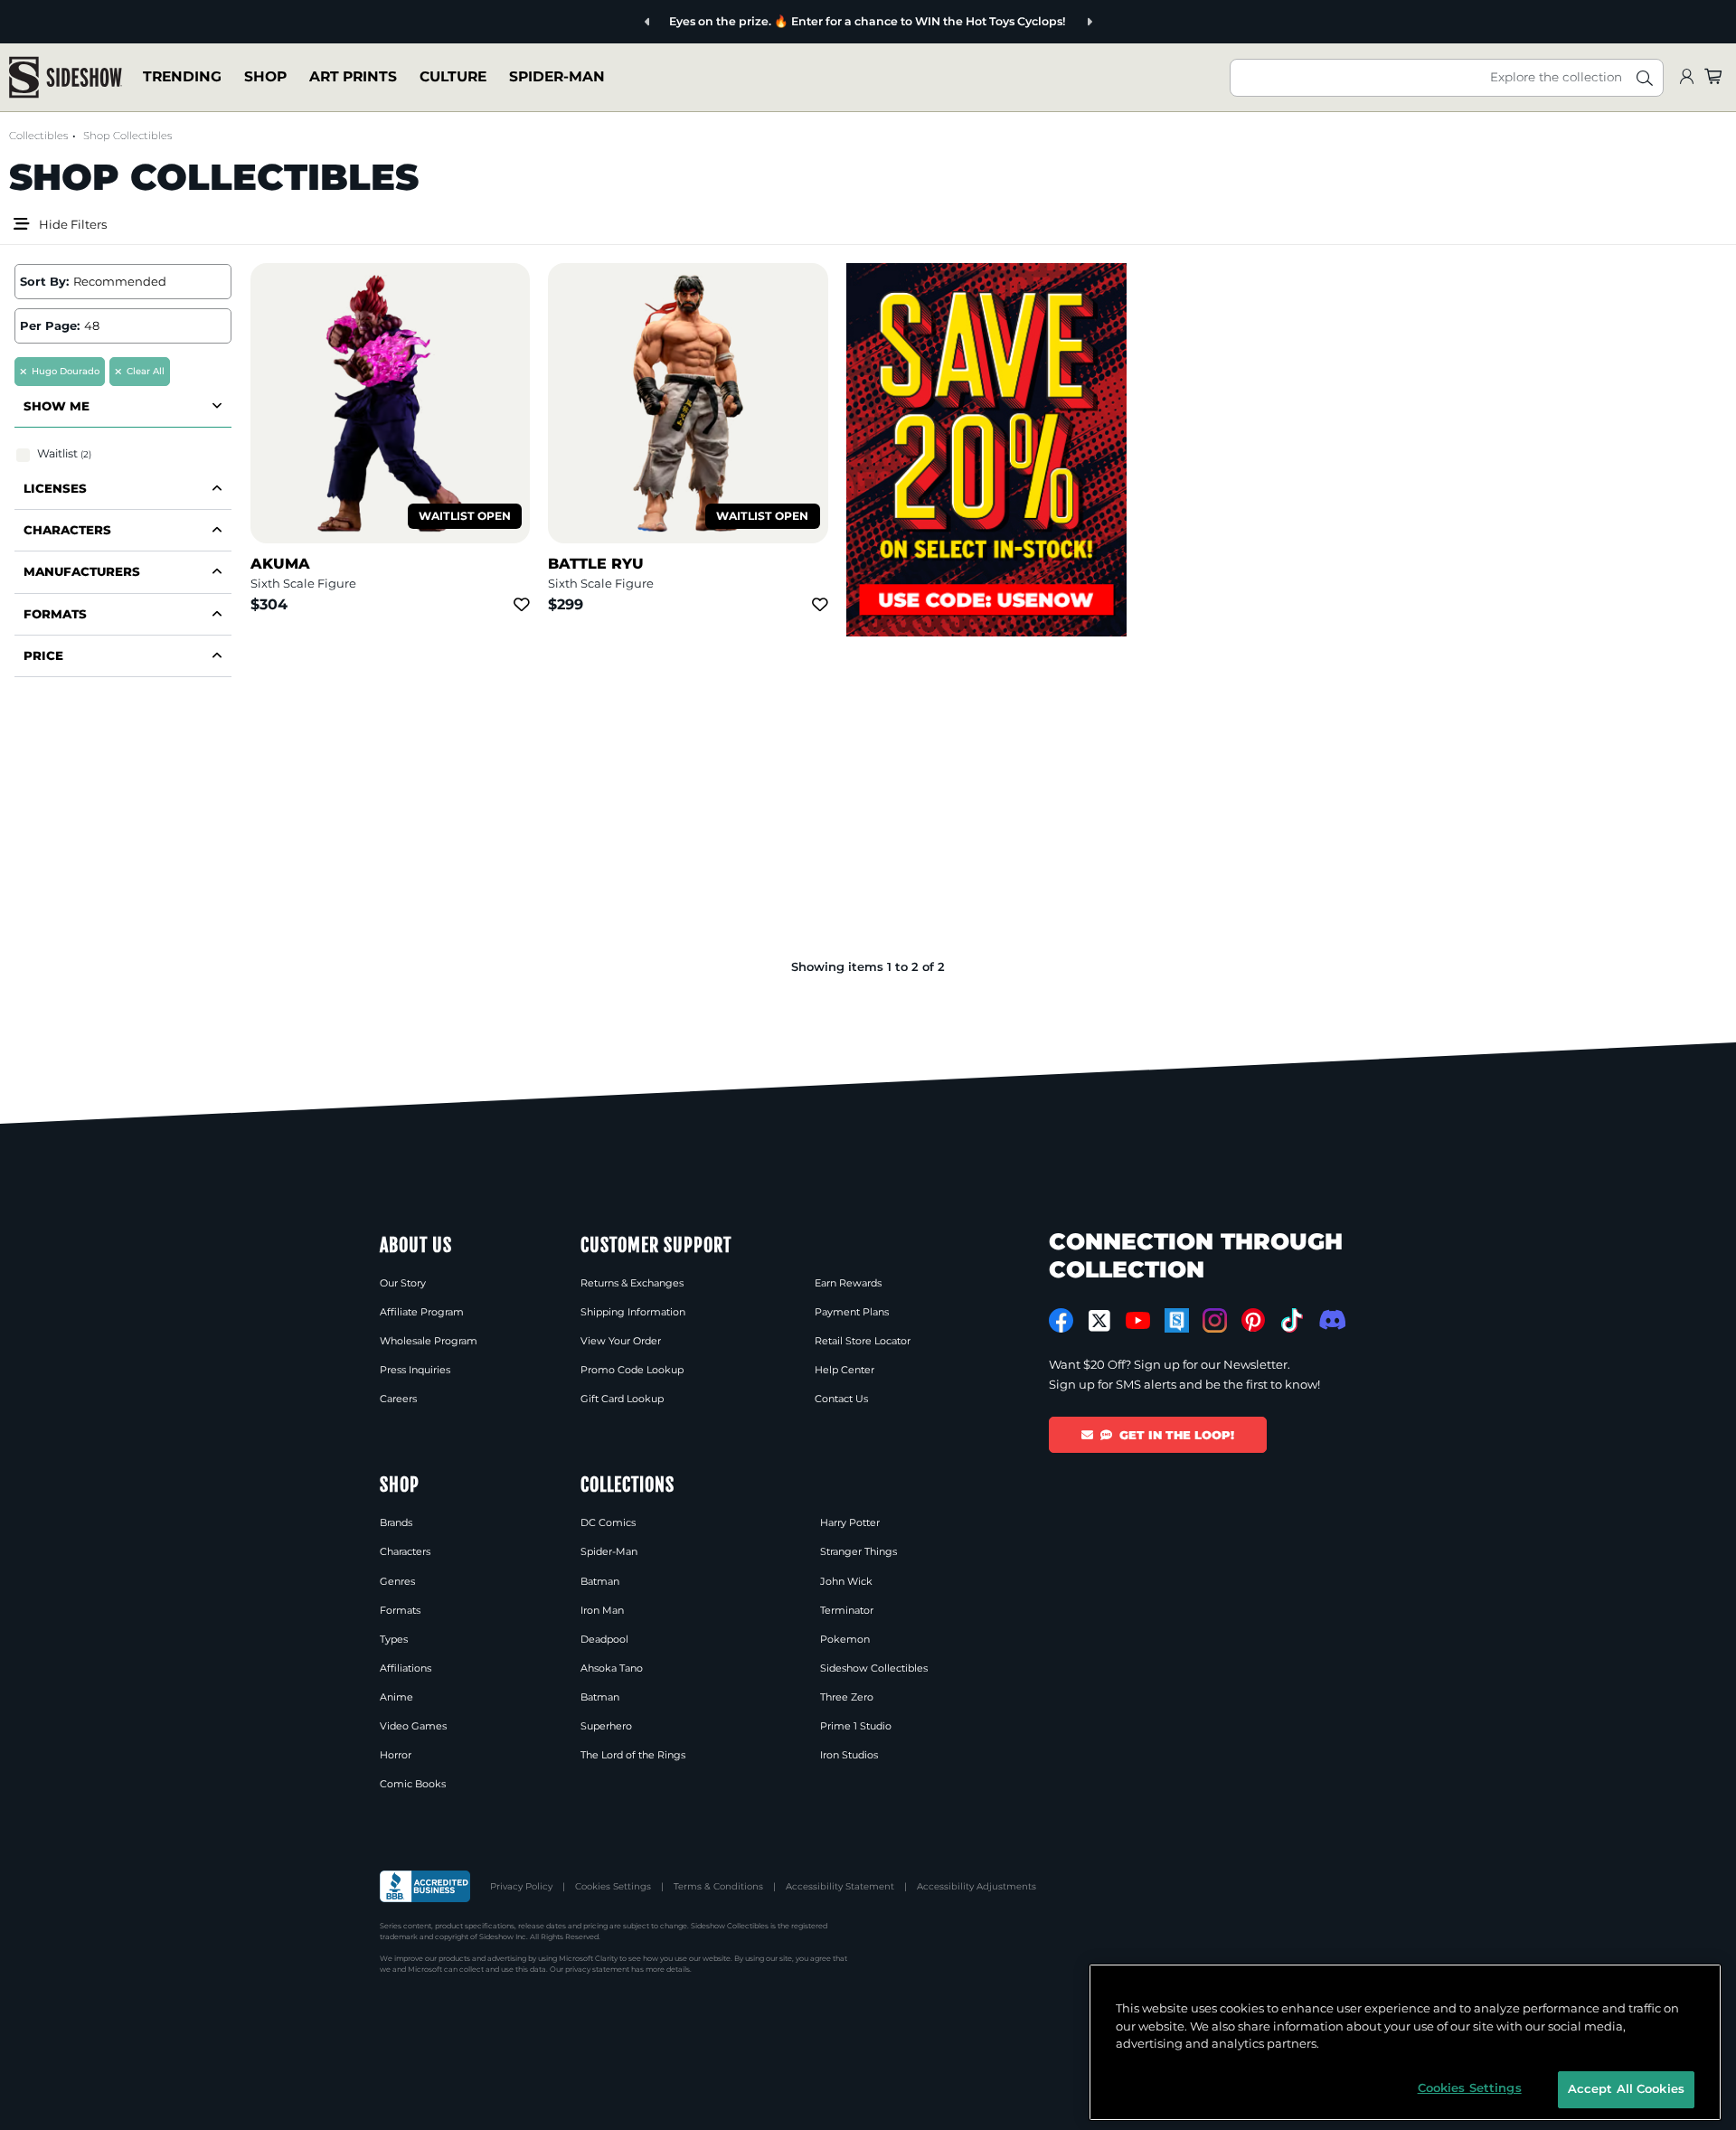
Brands (396, 1522)
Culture (453, 76)
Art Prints (353, 76)
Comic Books (413, 1784)
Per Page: (50, 325)
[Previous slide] (648, 22)
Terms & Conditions (718, 1886)
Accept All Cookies (1626, 2088)
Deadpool (604, 1639)
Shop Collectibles (127, 136)
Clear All (146, 371)
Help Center (844, 1370)
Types (394, 1639)
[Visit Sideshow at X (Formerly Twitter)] (1100, 1321)
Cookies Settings (613, 1886)
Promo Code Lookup (632, 1370)
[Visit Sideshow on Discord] (1330, 1319)
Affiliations (406, 1668)
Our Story (403, 1283)
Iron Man (602, 1610)
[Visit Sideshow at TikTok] (1292, 1320)
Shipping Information (633, 1312)
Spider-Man (557, 76)
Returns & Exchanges (632, 1283)
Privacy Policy (521, 1886)
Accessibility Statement (840, 1886)
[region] (1405, 2042)
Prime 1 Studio (856, 1726)
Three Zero (847, 1697)
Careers (398, 1399)
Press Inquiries (415, 1370)
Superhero (606, 1726)
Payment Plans (852, 1312)
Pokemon (845, 1639)
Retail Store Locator (863, 1341)
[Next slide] (1089, 22)
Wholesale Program (429, 1341)
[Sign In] (1686, 77)
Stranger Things (859, 1551)
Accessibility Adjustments (976, 1886)
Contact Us (841, 1399)
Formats (400, 1610)
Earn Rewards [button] (848, 1283)
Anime (396, 1697)
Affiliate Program (422, 1312)
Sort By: (44, 281)
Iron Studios (849, 1755)
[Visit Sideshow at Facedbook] (1061, 1320)
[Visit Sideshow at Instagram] (1215, 1320)
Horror (396, 1755)
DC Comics (608, 1522)
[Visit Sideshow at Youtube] (1138, 1320)
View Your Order (621, 1341)
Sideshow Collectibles (874, 1668)
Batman (600, 1581)
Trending (182, 76)
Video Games (413, 1726)
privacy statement (597, 1969)
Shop (265, 76)
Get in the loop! (1177, 1435)
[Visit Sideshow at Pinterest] (1254, 1320)
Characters (405, 1551)
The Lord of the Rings (633, 1755)
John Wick (846, 1581)
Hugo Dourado (66, 371)
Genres (397, 1581)
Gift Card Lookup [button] (622, 1399)
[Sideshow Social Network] (1177, 1320)
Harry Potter (850, 1522)
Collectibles (38, 136)
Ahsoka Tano (612, 1668)
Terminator (847, 1610)
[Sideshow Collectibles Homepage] (66, 77)
